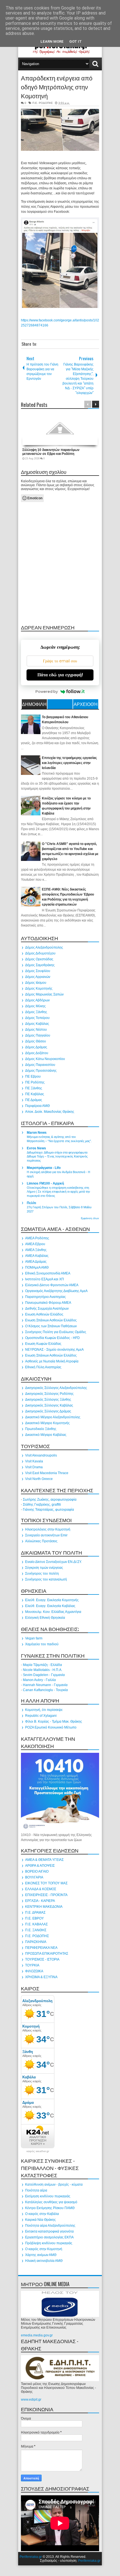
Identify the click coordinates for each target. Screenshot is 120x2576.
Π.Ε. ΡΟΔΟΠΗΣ (43, 103)
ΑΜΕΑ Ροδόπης (37, 1238)
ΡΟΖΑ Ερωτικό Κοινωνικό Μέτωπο (51, 1727)
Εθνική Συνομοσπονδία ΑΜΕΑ (48, 1273)
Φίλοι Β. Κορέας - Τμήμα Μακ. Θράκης (54, 1722)
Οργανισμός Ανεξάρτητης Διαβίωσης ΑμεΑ (56, 1291)
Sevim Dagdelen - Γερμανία (44, 1675)
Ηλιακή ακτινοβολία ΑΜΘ (44, 2261)
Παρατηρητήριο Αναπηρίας (45, 1297)
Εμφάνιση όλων (90, 1218)
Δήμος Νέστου (36, 1030)
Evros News (36, 1148)
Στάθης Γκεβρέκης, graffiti (42, 1505)
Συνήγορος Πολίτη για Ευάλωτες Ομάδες (56, 1332)
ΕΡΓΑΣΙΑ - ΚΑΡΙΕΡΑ (40, 1901)
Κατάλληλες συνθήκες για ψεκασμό (51, 2202)
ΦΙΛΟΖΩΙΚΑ (34, 1971)
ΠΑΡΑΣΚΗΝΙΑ (36, 1942)
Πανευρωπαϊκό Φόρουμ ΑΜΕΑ (48, 1303)
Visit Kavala (34, 1461)
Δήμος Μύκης (35, 1006)
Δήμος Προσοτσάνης (41, 1071)
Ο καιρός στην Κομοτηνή (44, 2249)
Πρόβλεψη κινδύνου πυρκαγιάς (49, 2243)
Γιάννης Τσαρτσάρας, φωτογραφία (48, 1510)
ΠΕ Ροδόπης (35, 1082)
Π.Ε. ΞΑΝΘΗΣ (36, 1930)
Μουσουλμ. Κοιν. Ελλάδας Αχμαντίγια (53, 1612)
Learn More (52, 41)
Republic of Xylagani (41, 1716)
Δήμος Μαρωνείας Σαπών (44, 994)
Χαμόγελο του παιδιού (42, 1644)
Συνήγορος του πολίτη (42, 1574)
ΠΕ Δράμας (34, 1100)
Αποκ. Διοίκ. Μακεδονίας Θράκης (50, 1112)
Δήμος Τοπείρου (37, 1018)
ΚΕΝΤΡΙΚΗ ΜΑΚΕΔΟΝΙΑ (44, 1907)
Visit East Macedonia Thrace (47, 1473)
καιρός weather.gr (38, 2151)
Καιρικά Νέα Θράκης (40, 2220)
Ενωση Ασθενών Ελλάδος (44, 1314)
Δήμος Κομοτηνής (39, 989)
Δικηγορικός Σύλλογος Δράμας (48, 1411)
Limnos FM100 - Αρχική (45, 1183)
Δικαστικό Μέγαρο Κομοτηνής (47, 1423)
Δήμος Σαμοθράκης (40, 965)
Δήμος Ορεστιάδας (39, 959)
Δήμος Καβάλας (37, 1024)
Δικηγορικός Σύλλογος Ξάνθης (48, 1400)
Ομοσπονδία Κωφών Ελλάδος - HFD (52, 1338)
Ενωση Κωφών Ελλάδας (43, 1344)
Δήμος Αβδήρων (37, 1000)
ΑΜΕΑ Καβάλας (37, 1256)
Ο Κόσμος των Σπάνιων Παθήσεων (51, 1326)
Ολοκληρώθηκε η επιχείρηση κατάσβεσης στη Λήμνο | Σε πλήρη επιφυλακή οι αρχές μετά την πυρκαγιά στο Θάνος (58, 1192)
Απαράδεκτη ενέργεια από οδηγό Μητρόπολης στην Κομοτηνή (57, 87)
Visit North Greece (39, 1479)
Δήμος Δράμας (36, 1047)
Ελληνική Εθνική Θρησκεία (45, 1618)
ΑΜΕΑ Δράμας (36, 1262)
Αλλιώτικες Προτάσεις (41, 1541)
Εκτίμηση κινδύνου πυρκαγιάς (48, 2196)
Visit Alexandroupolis (41, 1455)
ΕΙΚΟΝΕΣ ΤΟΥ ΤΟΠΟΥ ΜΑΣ (46, 1883)
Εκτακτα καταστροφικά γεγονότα (49, 2231)
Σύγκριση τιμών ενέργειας (44, 1568)
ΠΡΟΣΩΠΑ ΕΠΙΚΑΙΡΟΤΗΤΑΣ (47, 1954)
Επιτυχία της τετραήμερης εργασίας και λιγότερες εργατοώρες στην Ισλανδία (69, 763)
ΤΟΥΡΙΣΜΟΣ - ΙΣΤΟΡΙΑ (42, 1959)
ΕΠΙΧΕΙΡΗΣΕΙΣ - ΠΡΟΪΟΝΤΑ (46, 1895)
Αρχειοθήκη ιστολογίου (86, 705)
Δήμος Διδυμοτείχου (40, 953)
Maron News (37, 1133)
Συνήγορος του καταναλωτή (46, 1579)
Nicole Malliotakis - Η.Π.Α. (43, 1670)
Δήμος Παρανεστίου (40, 1065)
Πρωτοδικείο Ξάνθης (41, 1429)
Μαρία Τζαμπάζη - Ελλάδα (42, 1665)
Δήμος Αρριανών (38, 977)
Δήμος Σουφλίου (38, 971)
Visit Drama (34, 1467)
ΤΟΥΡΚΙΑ (32, 1965)
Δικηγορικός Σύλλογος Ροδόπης (49, 1394)
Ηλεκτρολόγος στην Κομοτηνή (48, 1529)
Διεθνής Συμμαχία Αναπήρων (47, 1309)
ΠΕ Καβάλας (35, 1094)
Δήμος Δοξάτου (37, 1053)
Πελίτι (31, 1203)
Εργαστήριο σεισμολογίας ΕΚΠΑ (49, 2237)
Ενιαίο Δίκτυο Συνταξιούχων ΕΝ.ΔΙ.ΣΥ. (53, 1562)
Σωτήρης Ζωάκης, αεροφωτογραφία (50, 1500)
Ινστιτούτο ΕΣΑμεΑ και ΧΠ (45, 1279)
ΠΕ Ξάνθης (34, 1088)
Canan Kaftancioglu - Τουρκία (45, 1690)
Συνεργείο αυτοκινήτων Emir (46, 1535)
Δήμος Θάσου (36, 1041)
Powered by (47, 691)
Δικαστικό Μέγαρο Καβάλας (46, 1435)
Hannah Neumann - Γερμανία (45, 1685)
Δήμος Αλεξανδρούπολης (44, 947)
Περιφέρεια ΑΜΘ (37, 1106)
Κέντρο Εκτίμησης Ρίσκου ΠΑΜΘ (50, 2208)
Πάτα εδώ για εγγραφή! (60, 675)
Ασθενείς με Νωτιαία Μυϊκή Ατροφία (52, 1361)
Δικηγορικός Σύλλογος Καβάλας (49, 1405)
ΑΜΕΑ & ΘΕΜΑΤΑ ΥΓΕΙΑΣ (44, 1860)
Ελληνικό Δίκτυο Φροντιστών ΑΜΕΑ (52, 1285)
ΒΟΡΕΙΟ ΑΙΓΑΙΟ (37, 1871)
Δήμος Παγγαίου (38, 1035)
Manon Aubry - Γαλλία (39, 1680)
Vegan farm (34, 1638)
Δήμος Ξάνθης (36, 1012)
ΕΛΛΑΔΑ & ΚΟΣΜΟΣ (41, 1889)
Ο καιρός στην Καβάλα (42, 2214)
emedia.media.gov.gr (37, 2335)
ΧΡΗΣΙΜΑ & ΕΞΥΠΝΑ (41, 1977)
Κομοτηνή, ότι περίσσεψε (44, 1710)
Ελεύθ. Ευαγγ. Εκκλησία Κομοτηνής (52, 1600)
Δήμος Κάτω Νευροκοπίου (45, 1059)
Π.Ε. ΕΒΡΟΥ (34, 1918)
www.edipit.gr (31, 2400)
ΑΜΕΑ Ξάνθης (36, 1250)
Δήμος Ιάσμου (36, 983)
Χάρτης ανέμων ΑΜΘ (41, 2255)
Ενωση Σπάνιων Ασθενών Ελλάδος (51, 1320)
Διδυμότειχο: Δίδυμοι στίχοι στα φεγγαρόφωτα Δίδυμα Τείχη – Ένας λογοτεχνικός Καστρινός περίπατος (57, 1157)
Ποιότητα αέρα (36, 2190)
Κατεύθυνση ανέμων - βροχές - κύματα (54, 2185)
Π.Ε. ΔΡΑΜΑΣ (35, 1913)
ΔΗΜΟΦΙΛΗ (34, 704)
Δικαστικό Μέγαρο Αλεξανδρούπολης (53, 1417)
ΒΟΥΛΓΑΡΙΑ (34, 1877)
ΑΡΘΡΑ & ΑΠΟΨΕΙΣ (40, 1866)
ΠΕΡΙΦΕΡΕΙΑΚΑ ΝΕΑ (41, 1948)
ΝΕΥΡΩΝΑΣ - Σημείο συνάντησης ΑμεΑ (54, 1350)
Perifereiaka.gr (31, 2557)
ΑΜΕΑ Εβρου (35, 1244)
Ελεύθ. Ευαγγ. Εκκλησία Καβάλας (50, 1606)
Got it (75, 41)
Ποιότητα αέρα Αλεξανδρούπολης (50, 2226)
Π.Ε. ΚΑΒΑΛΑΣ (36, 1924)
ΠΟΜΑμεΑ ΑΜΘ (37, 1267)
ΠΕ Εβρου (33, 1076)
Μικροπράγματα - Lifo (44, 1168)
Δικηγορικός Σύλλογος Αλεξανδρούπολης (56, 1388)
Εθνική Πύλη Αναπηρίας (43, 1367)
